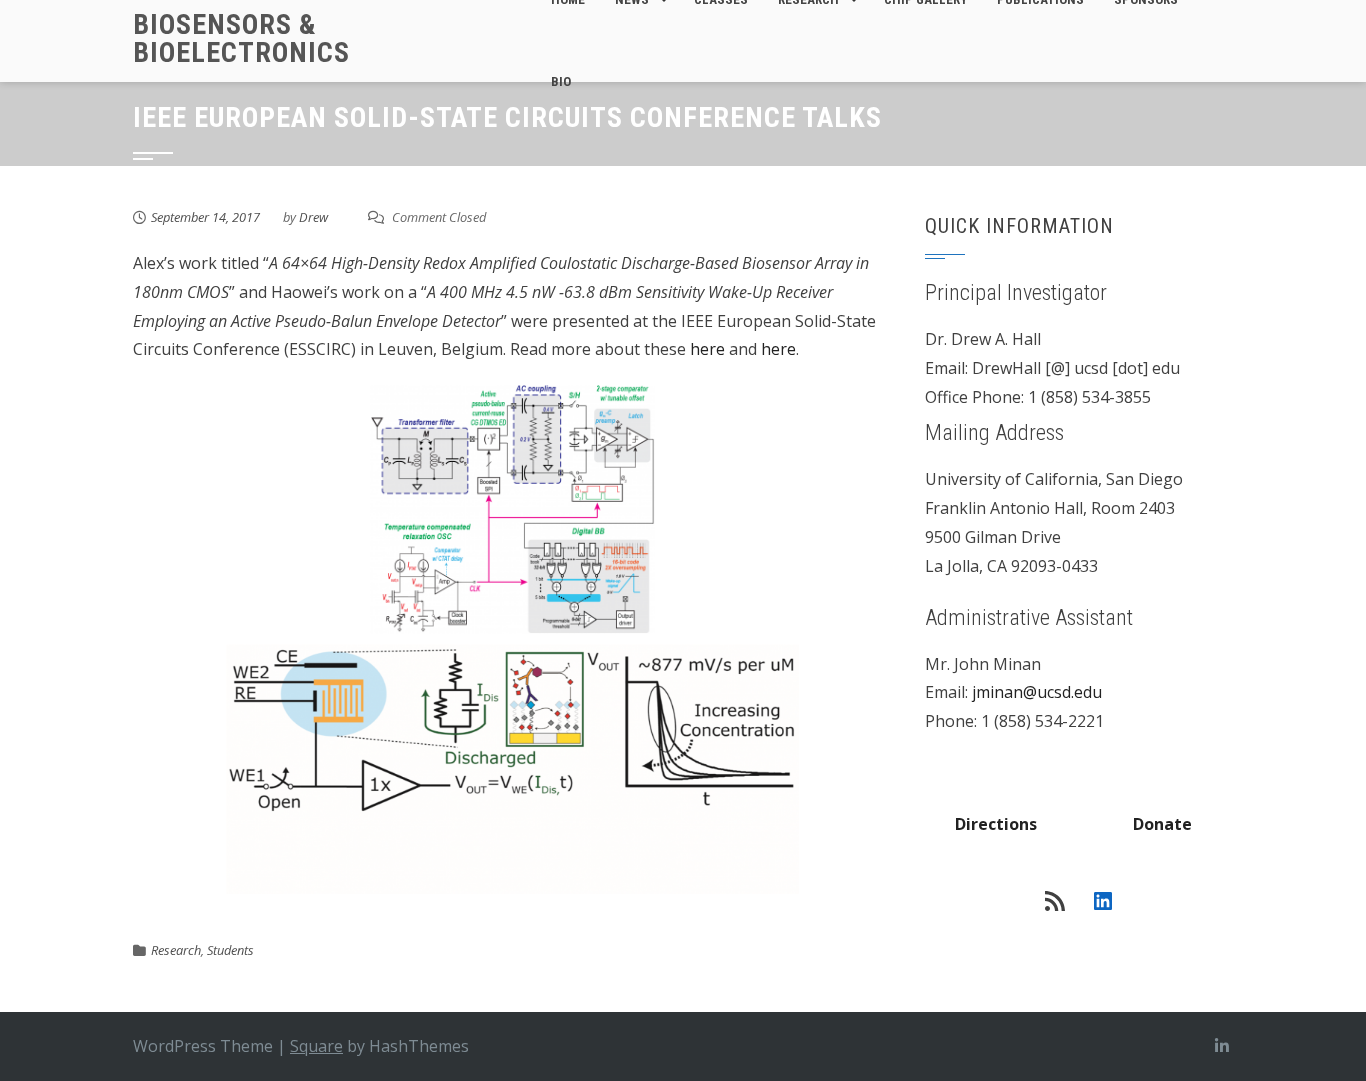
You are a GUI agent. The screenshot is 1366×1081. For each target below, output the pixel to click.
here (707, 349)
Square (316, 1046)
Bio (561, 81)
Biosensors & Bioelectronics (241, 38)
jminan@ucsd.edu (1037, 692)
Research (176, 950)
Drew (313, 217)
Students (230, 950)
